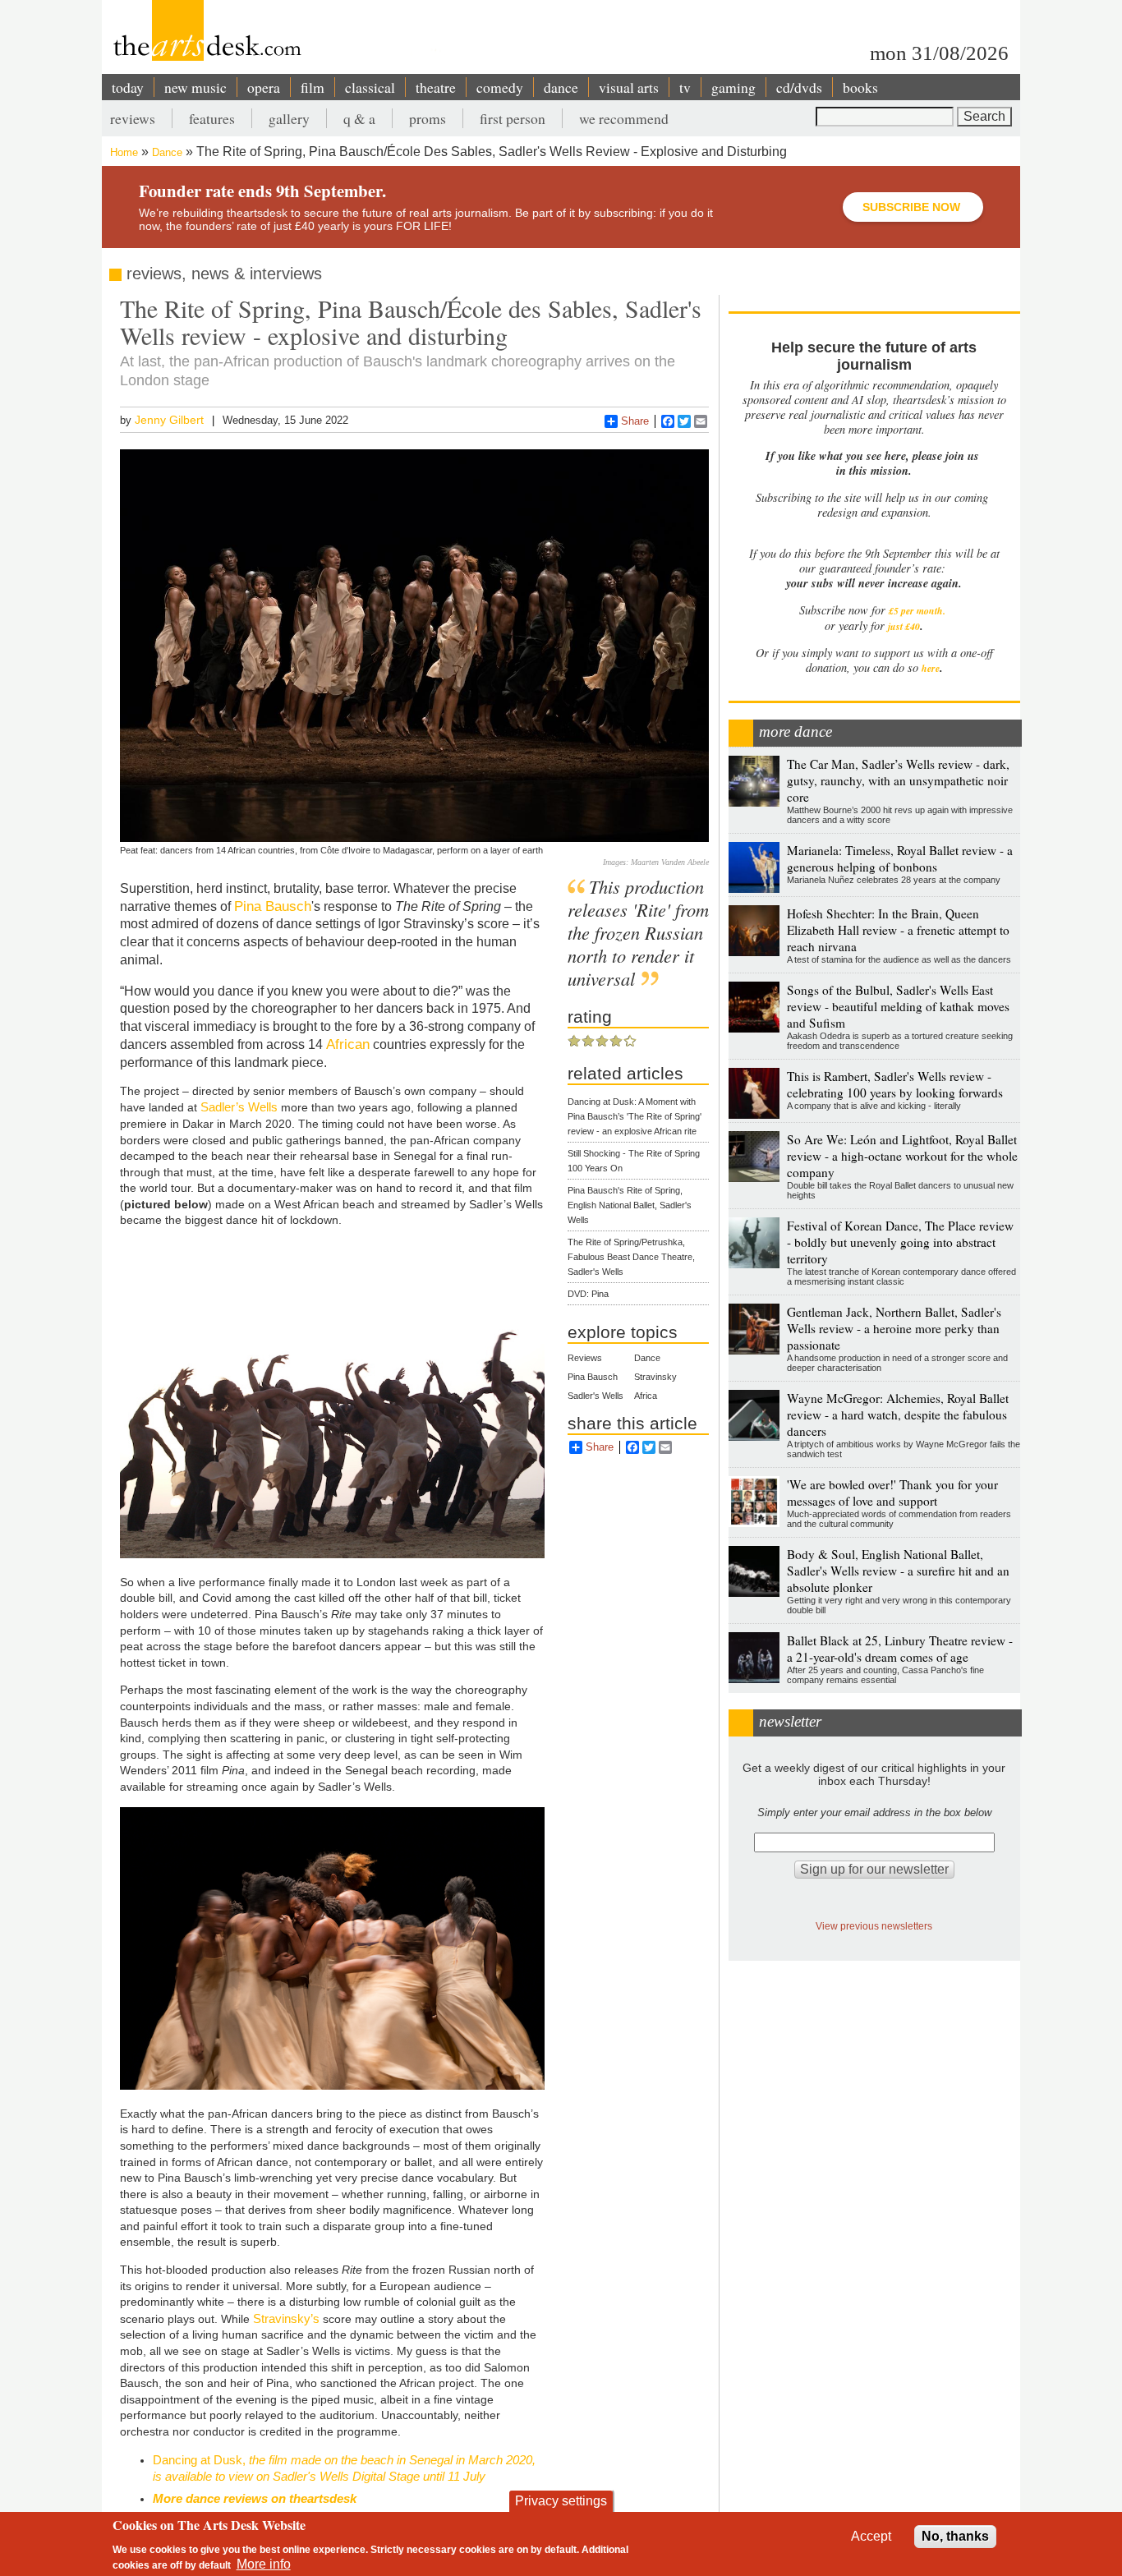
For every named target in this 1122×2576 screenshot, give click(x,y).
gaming (733, 87)
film (313, 87)
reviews (133, 118)
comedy (500, 87)
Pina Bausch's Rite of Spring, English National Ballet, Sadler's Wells (630, 1205)
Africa (646, 1396)
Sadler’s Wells (239, 1107)
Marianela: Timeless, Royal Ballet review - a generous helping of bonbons (900, 858)
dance (561, 87)
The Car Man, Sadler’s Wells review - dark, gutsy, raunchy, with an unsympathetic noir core (898, 780)
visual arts (629, 87)
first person (513, 118)
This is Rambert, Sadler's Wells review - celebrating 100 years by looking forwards (895, 1084)
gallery (289, 118)
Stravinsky (655, 1377)
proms (428, 118)
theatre (436, 87)
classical (370, 87)
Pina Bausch (273, 906)
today (128, 87)
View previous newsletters (874, 1926)
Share (635, 421)
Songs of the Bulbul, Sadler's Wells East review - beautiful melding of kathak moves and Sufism (898, 1006)
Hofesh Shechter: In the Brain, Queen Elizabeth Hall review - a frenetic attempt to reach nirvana (898, 930)
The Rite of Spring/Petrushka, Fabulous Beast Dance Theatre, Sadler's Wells (631, 1257)
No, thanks (955, 2536)
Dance (167, 152)
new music (195, 87)
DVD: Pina (588, 1294)
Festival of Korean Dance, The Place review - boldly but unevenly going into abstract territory (900, 1242)
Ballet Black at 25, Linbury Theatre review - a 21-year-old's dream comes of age (900, 1649)
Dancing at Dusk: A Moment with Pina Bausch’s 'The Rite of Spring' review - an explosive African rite (635, 1116)
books (860, 87)
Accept (871, 2536)
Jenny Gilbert (169, 420)
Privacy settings (561, 2501)
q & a (359, 118)
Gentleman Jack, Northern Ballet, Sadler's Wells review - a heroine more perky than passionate (894, 1328)
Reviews (585, 1358)
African (348, 1044)
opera (264, 87)
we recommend (624, 118)
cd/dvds (799, 87)
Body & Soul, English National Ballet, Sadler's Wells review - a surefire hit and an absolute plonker (898, 1571)
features (212, 118)
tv (685, 87)
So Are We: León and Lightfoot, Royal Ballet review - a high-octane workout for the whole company (902, 1156)
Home (124, 152)
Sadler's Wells (595, 1396)
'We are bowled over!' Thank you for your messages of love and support (892, 1493)
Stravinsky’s (286, 2318)
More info (264, 2564)
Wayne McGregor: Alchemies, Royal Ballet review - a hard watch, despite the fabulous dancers (898, 1414)
